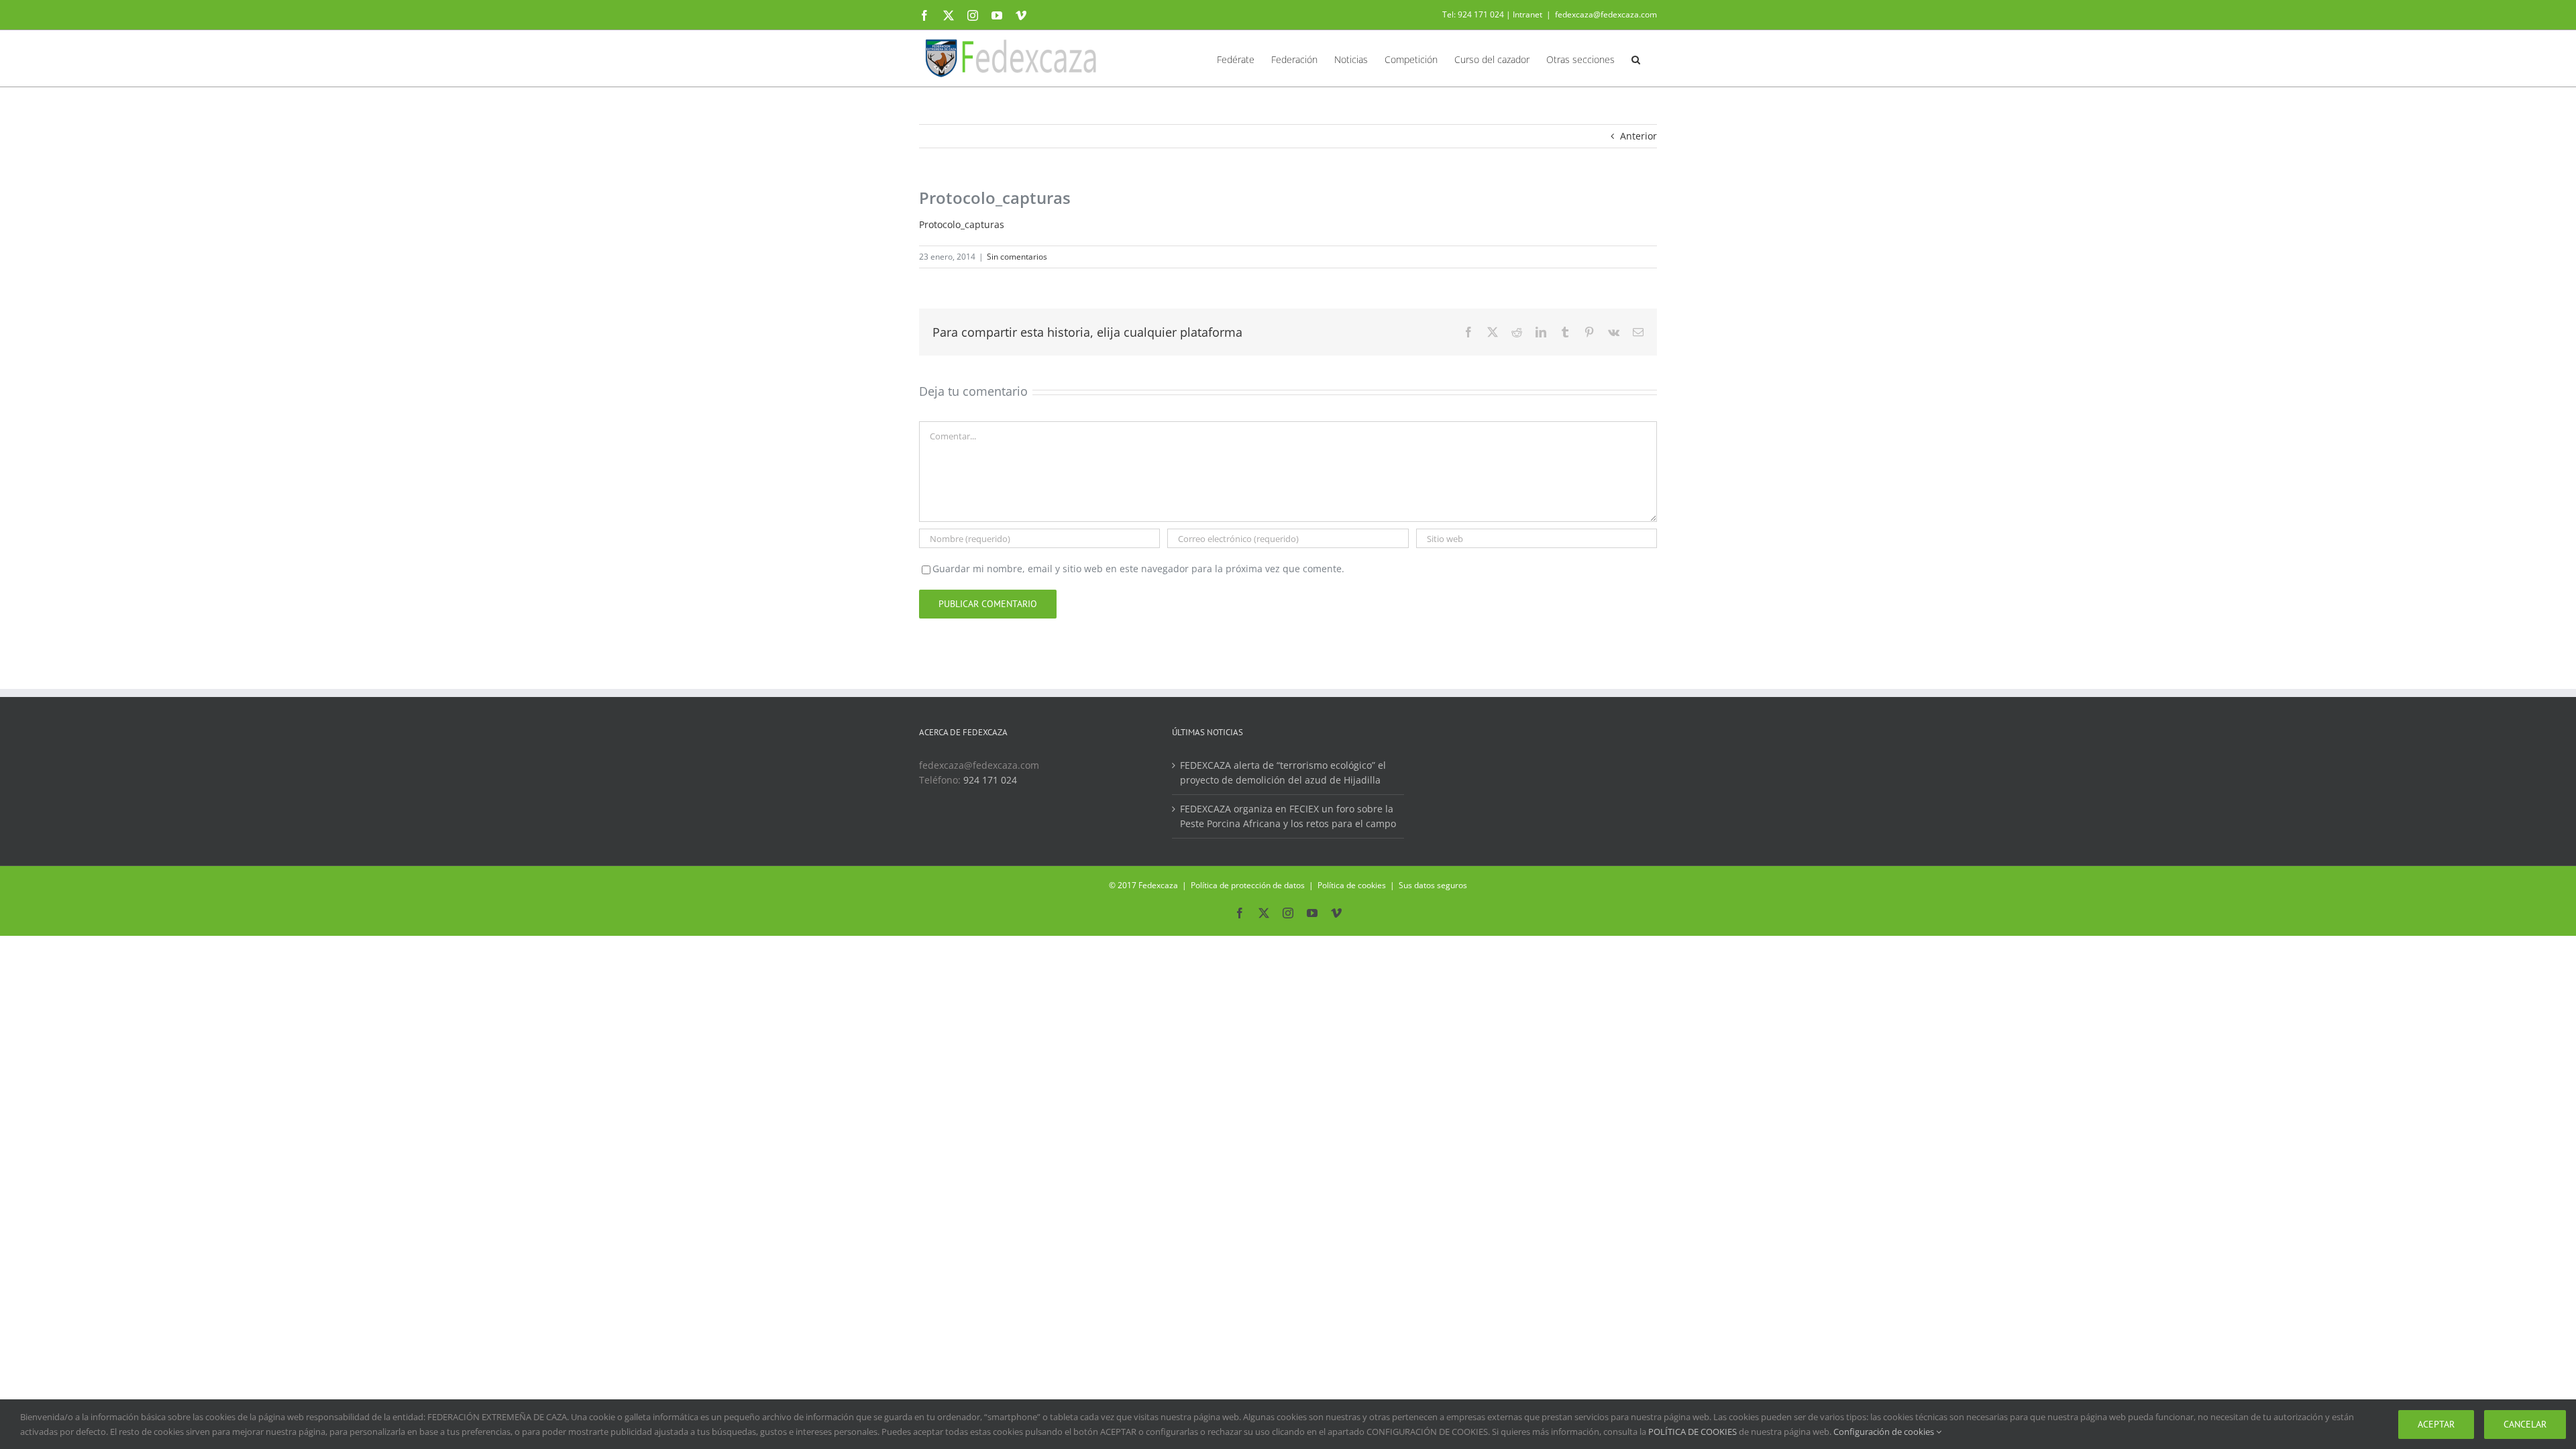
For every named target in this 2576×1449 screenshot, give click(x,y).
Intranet (1527, 14)
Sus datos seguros (1433, 885)
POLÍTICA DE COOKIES (1693, 1432)
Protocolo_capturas (962, 224)
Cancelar (2525, 1424)
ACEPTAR (2436, 1424)
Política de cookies (1352, 885)
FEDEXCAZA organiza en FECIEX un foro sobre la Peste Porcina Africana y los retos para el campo (1288, 816)
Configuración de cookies (1885, 1432)
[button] (1636, 58)
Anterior (1639, 136)
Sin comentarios (1017, 257)
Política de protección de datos (1248, 885)
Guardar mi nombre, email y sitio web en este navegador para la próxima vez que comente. (1138, 569)
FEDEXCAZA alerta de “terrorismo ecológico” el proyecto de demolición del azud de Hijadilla (1283, 772)
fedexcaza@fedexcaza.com (1606, 14)
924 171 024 (990, 780)
